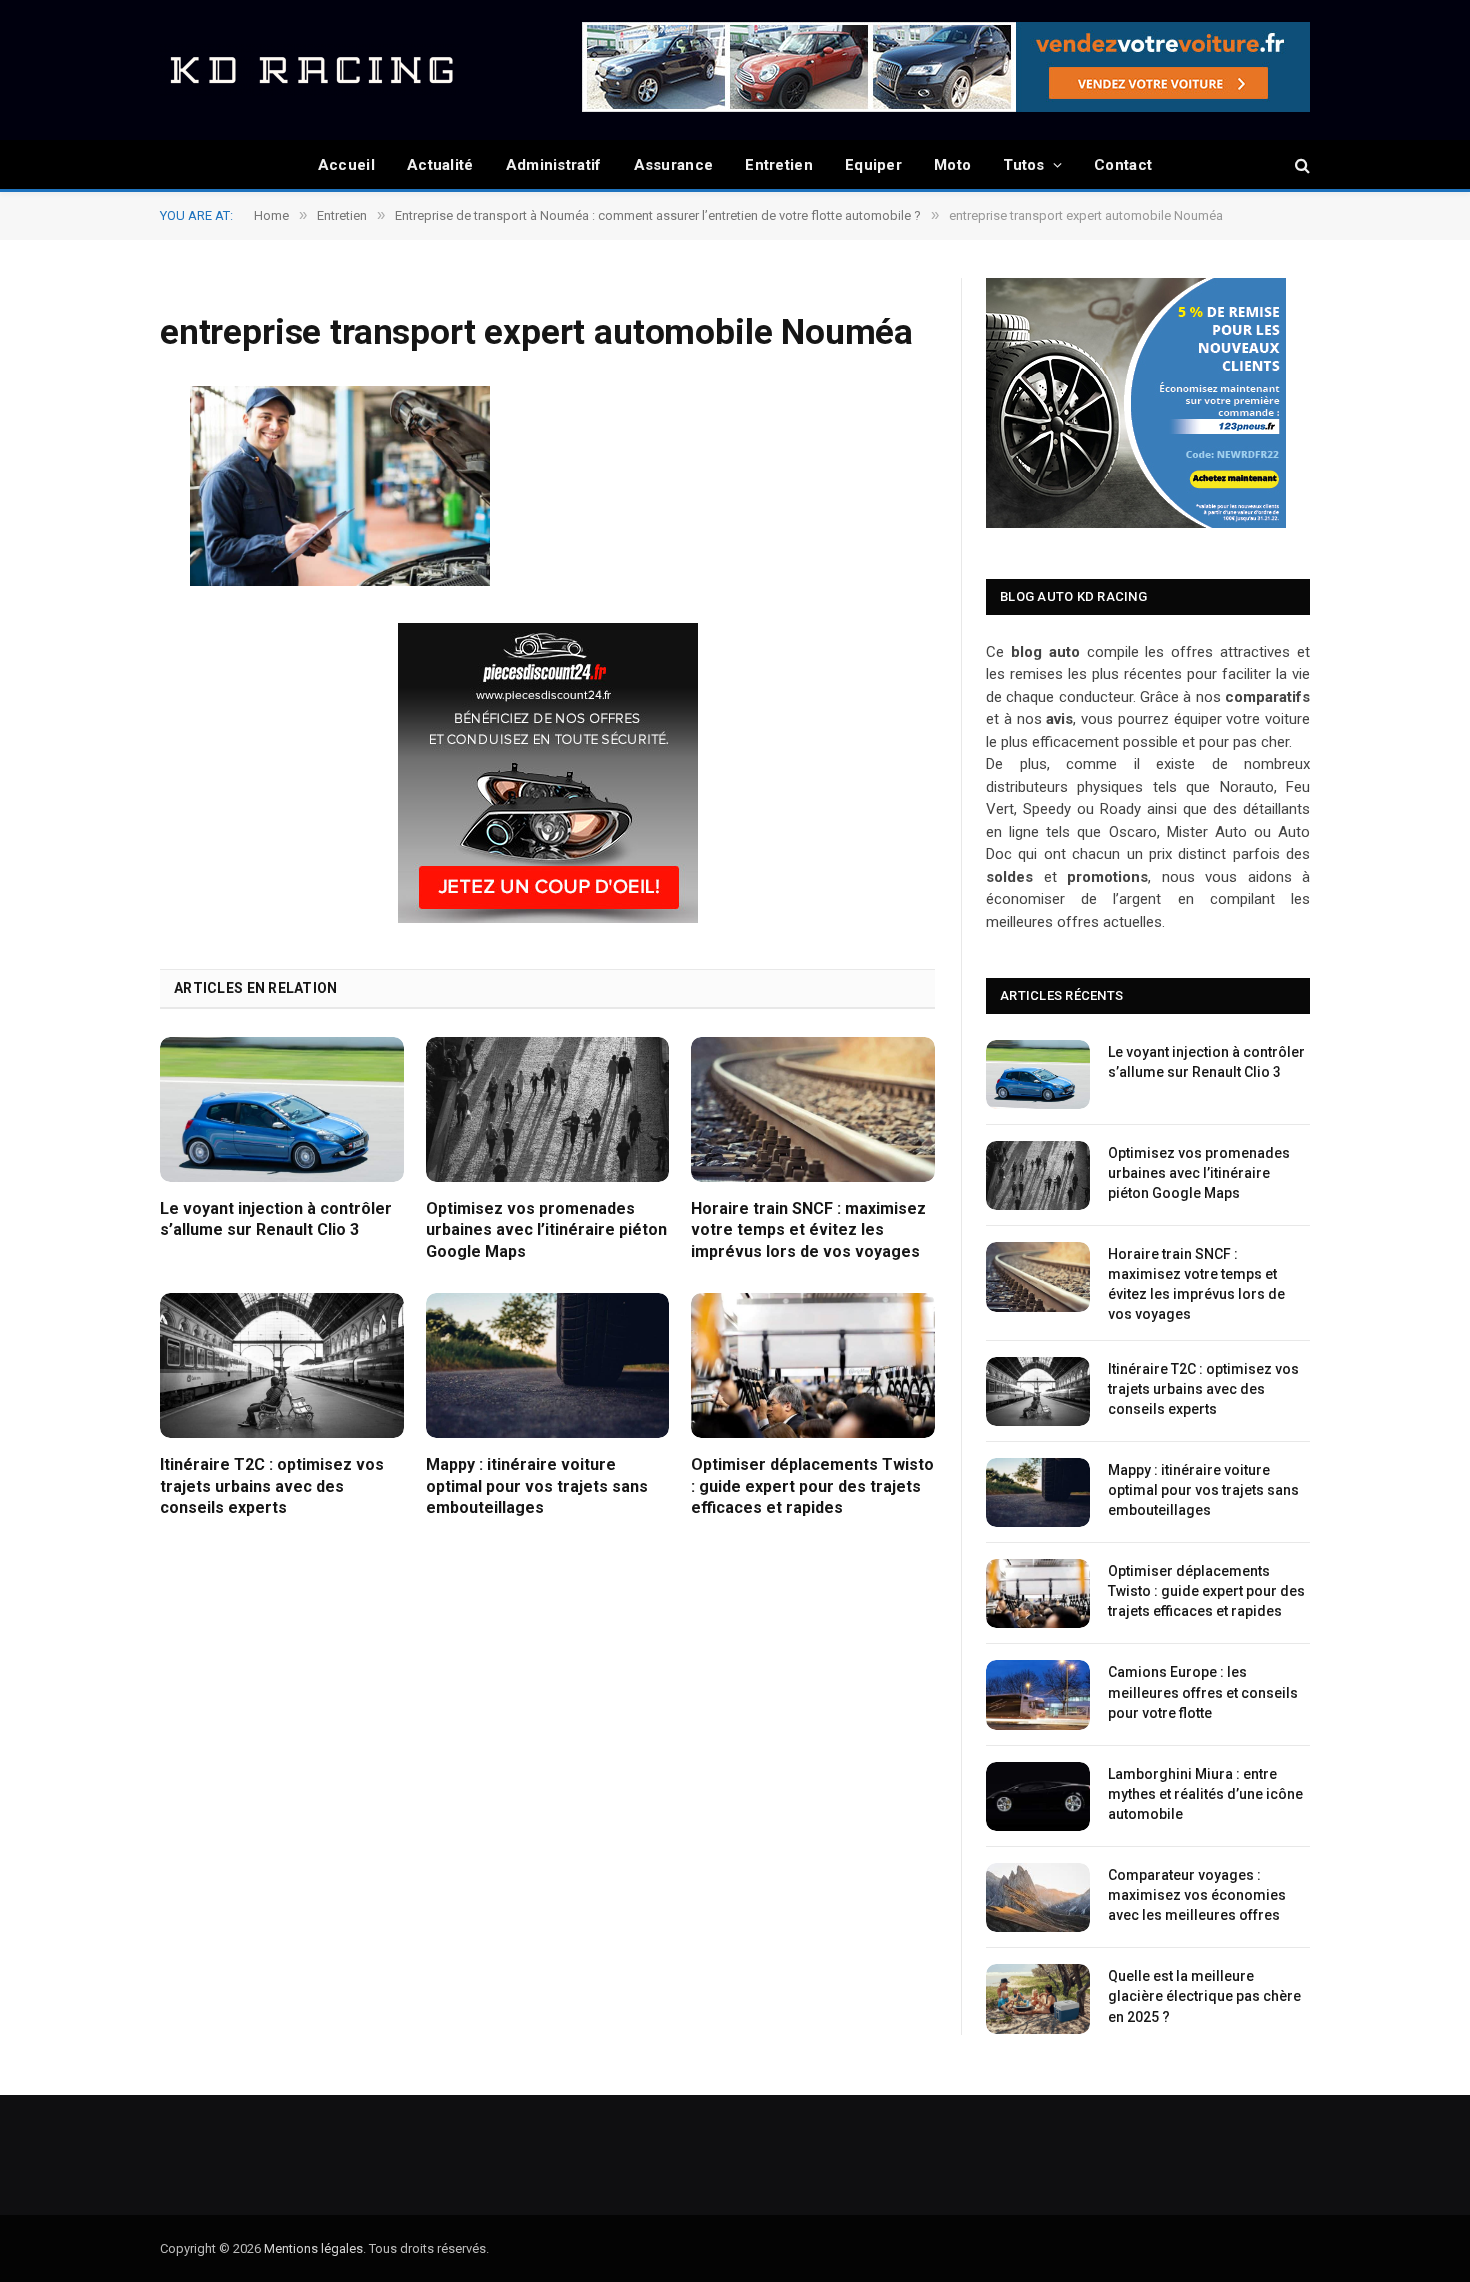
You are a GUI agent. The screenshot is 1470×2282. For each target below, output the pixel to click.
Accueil (346, 165)
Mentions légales (313, 2248)
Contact (1123, 165)
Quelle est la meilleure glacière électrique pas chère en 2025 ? (1204, 1996)
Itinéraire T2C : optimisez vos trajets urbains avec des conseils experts (272, 1486)
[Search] (1300, 165)
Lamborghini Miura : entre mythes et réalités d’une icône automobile (1205, 1794)
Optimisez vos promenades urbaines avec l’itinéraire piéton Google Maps (546, 1230)
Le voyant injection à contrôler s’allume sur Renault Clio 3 (276, 1219)
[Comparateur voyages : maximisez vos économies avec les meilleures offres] (1038, 1897)
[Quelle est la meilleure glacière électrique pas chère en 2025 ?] (1038, 1998)
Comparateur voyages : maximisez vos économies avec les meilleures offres (1197, 1895)
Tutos (1024, 165)
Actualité (440, 165)
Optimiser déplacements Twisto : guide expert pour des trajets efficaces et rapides (812, 1486)
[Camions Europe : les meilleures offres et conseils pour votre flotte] (1038, 1694)
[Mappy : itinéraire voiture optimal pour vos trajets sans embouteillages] (548, 1365)
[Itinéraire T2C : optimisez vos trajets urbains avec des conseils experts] (282, 1365)
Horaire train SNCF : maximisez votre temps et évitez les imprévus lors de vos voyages (808, 1230)
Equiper (873, 165)
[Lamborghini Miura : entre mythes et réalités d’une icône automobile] (1038, 1796)
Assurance (674, 165)
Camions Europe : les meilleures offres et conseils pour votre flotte (1203, 1692)
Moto (952, 165)
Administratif (554, 165)
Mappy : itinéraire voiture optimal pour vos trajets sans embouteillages (537, 1486)
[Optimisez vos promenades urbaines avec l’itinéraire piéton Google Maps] (548, 1109)
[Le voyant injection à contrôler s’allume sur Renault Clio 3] (282, 1109)
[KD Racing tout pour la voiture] (310, 70)
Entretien (779, 165)
